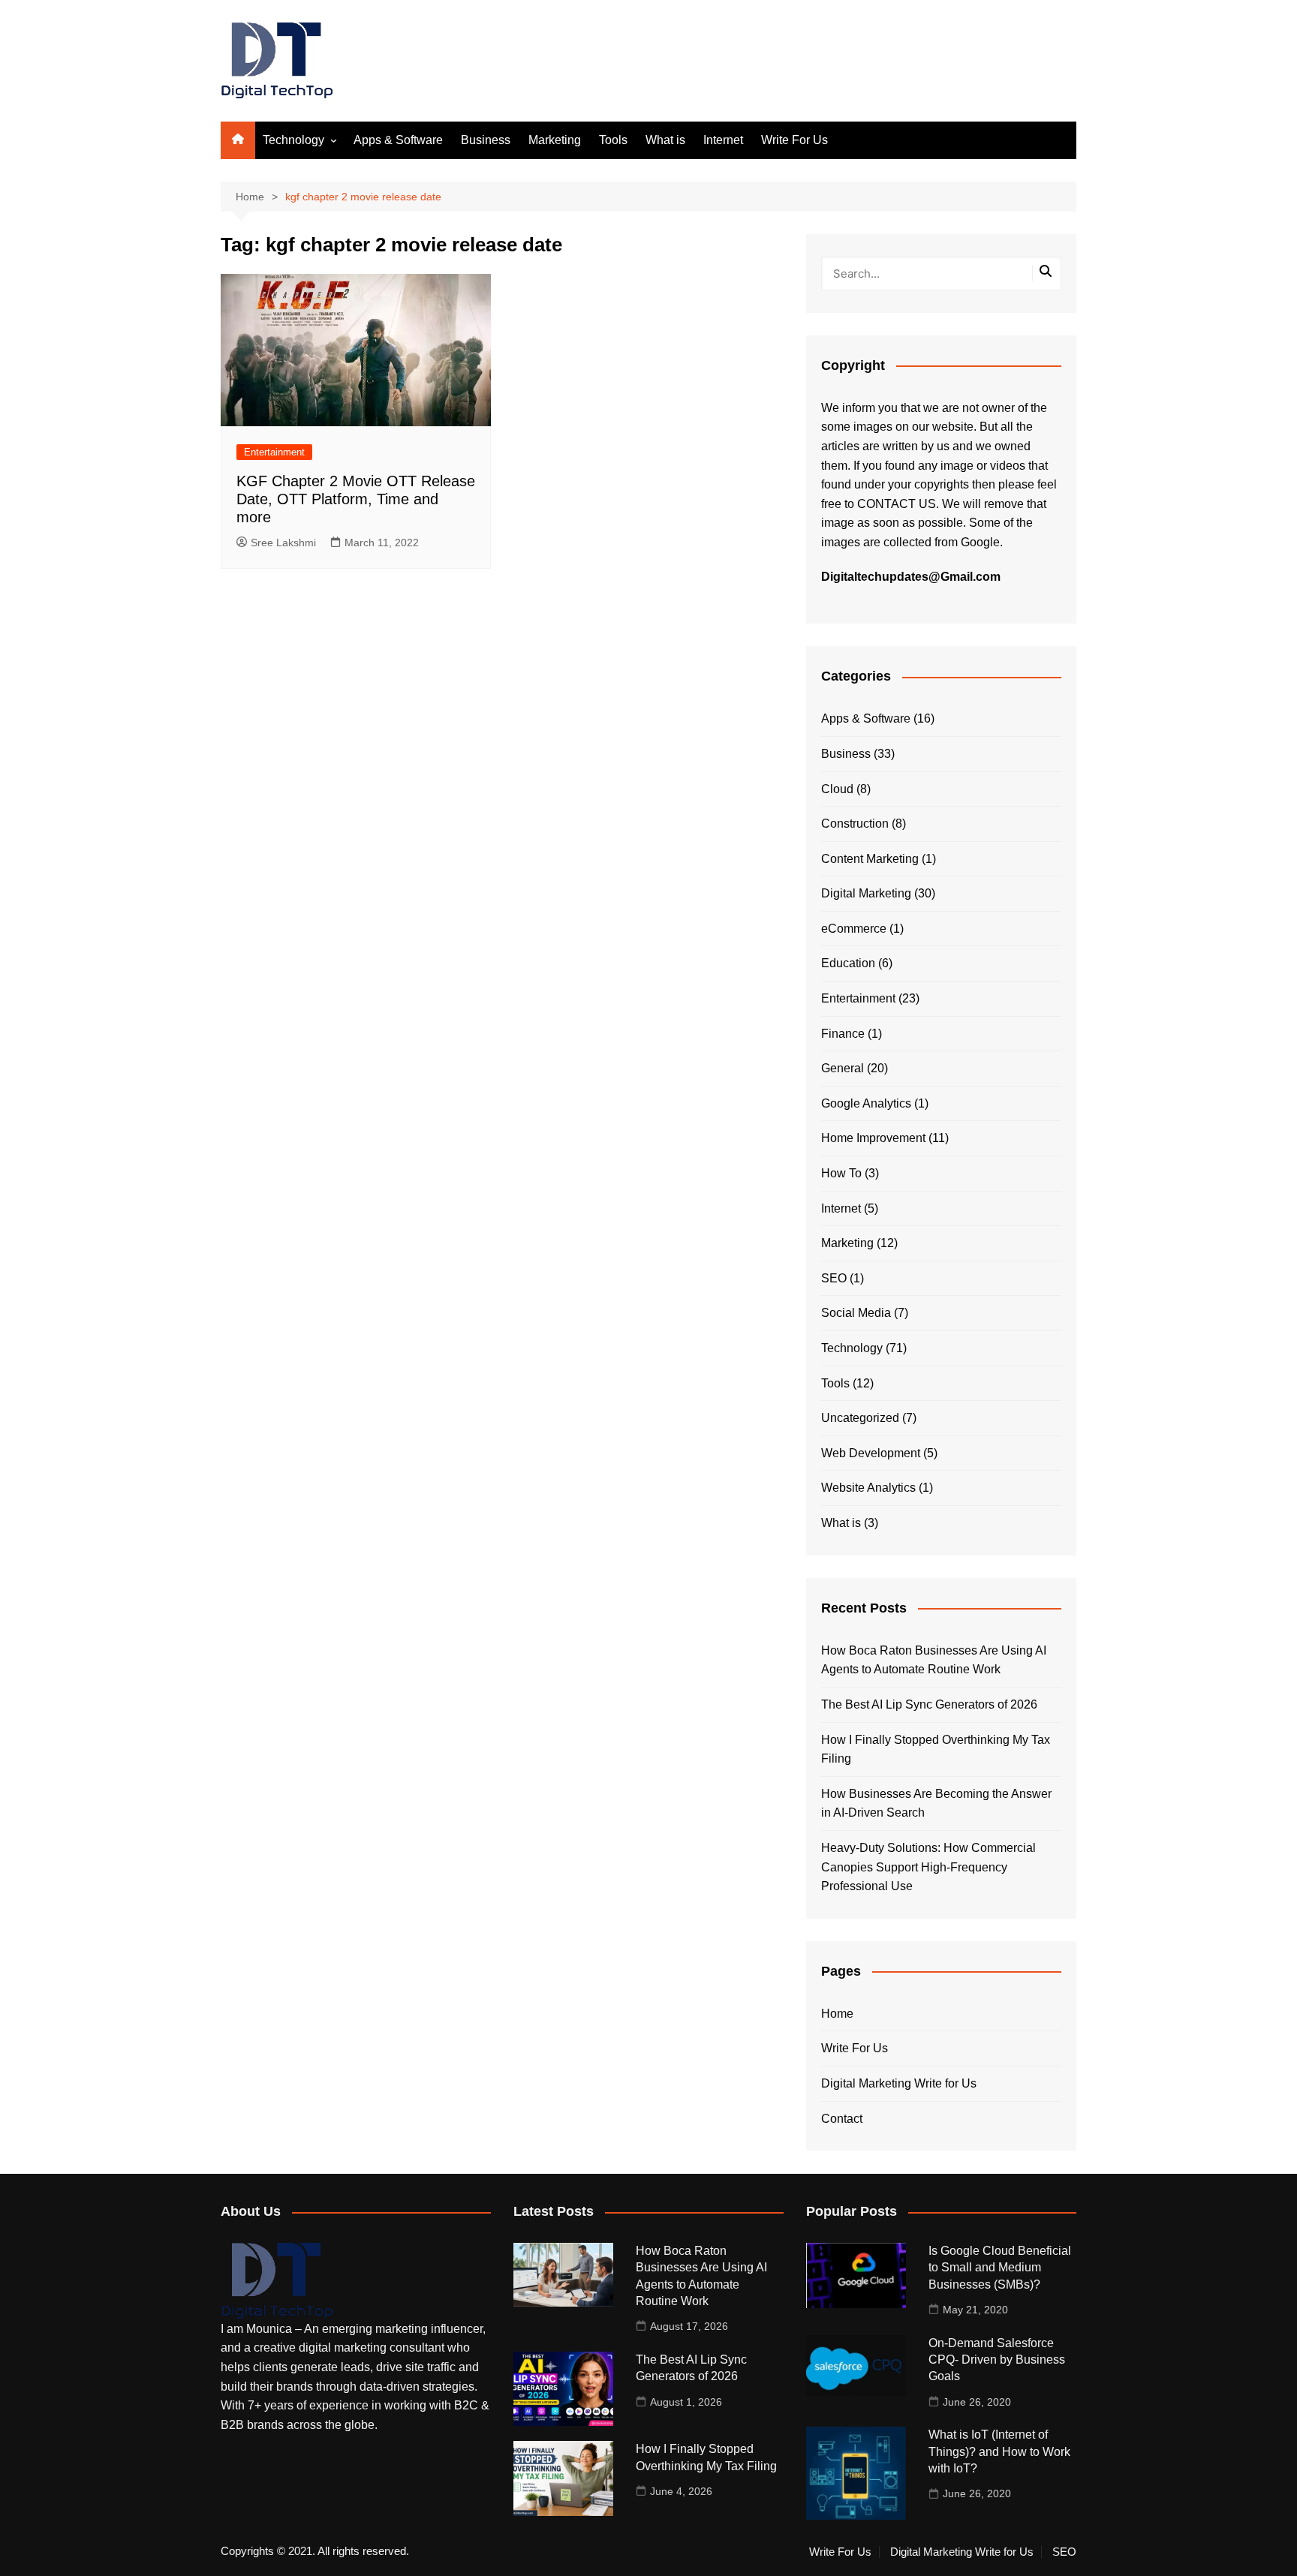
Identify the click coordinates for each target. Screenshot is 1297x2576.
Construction (855, 824)
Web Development (871, 1453)
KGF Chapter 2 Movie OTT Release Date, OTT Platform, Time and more (356, 499)
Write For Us (794, 140)
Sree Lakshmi (283, 543)
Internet (723, 140)
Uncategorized (860, 1418)
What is (665, 140)
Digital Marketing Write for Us (899, 2083)
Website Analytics (868, 1488)
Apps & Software (398, 140)
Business (486, 140)
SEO (834, 1278)
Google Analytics (866, 1103)
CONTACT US (897, 504)
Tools (613, 140)
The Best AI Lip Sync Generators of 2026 (929, 1704)
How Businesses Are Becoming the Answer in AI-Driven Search (936, 1804)
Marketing (555, 140)
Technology (293, 140)
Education (848, 963)
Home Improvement (873, 1138)
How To (841, 1173)
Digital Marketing (866, 893)
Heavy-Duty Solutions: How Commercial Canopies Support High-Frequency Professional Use (928, 1867)
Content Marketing (870, 859)
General (843, 1068)
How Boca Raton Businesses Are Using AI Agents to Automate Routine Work (934, 1660)
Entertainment (274, 452)
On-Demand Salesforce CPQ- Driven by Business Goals (997, 2360)
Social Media (856, 1313)
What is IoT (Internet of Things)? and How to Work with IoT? (999, 2451)
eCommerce (854, 929)
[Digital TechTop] (277, 2280)
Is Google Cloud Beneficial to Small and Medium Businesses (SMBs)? (1000, 2268)
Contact (842, 2119)
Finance (843, 1034)
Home (837, 2014)
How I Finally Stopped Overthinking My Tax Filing (936, 1749)
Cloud (837, 789)
